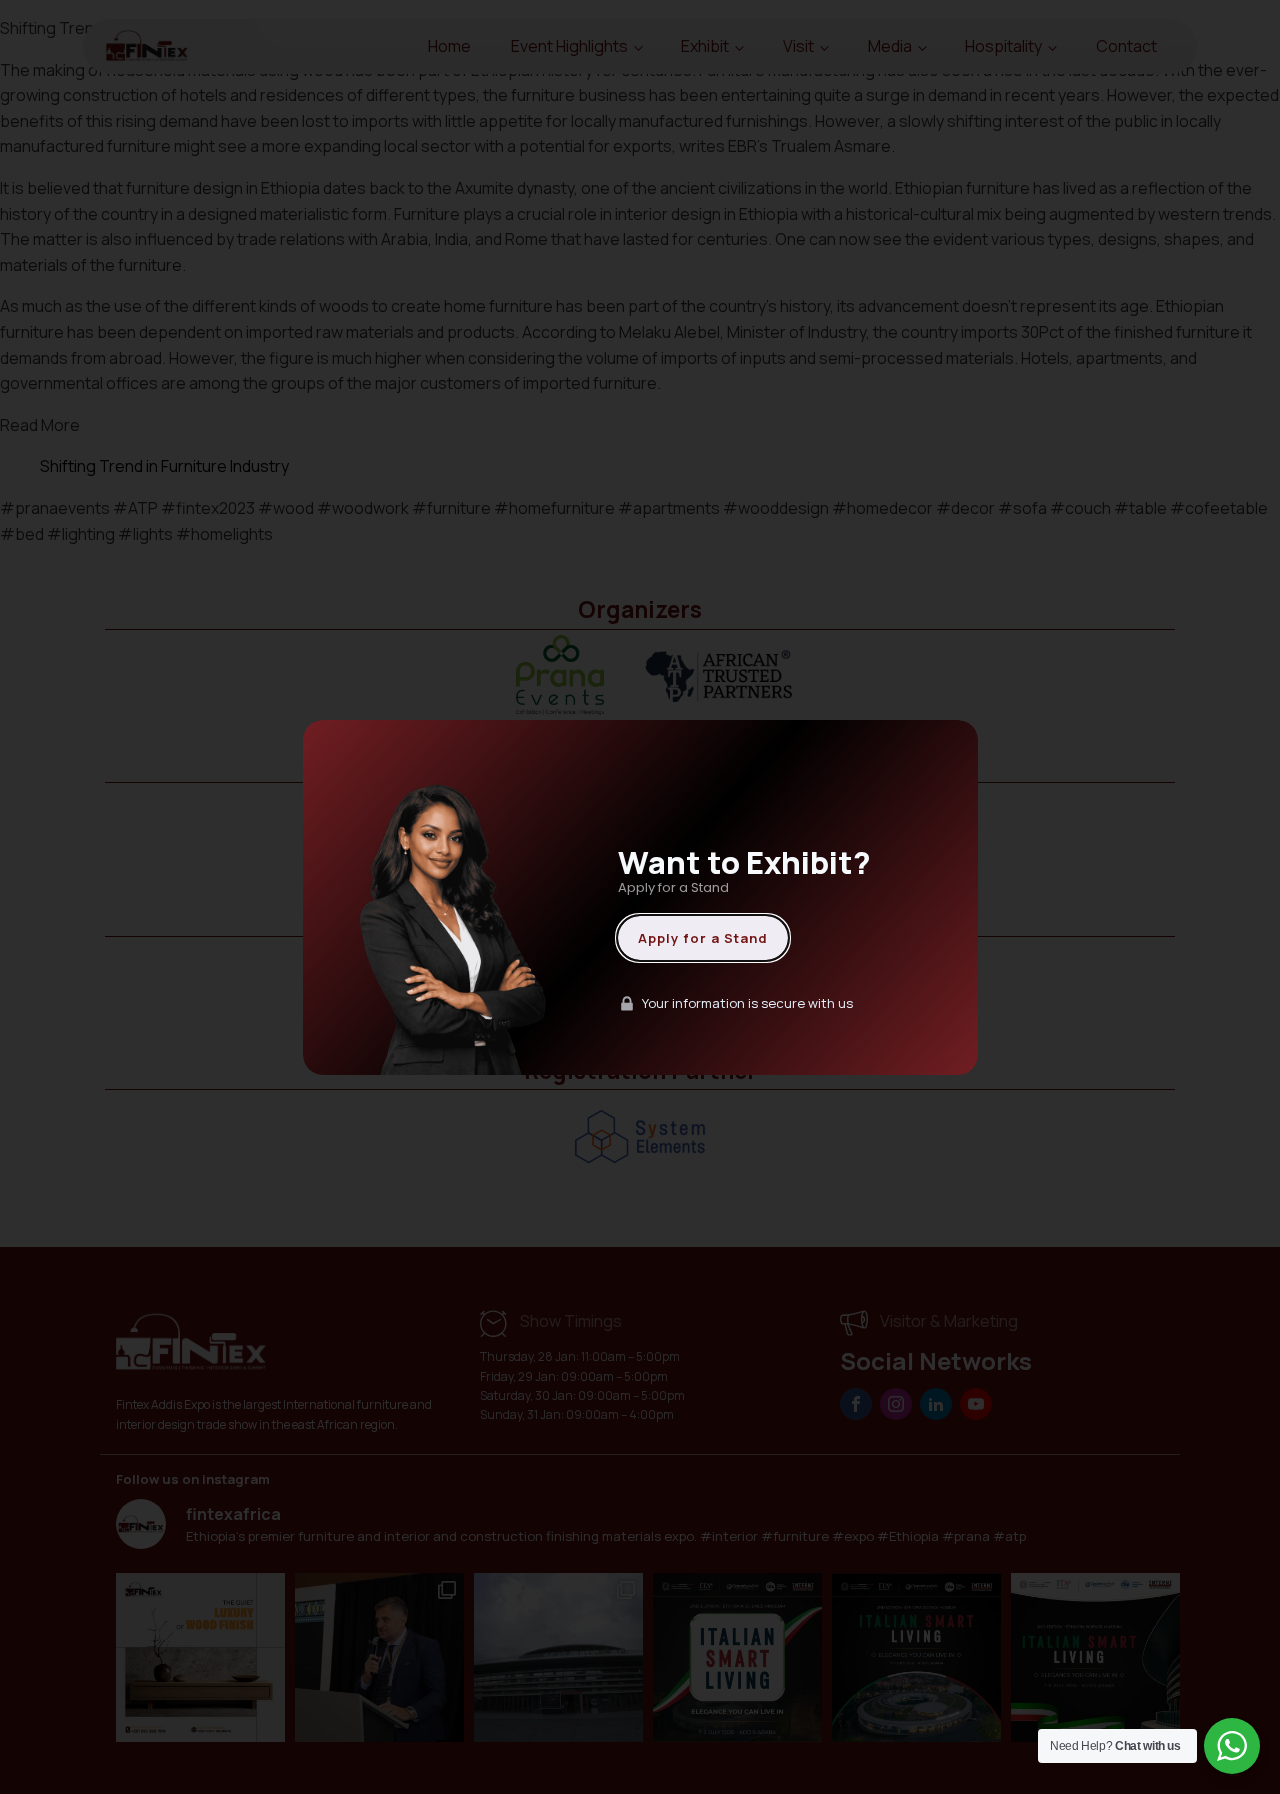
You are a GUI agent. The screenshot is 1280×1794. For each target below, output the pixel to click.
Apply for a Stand (703, 938)
